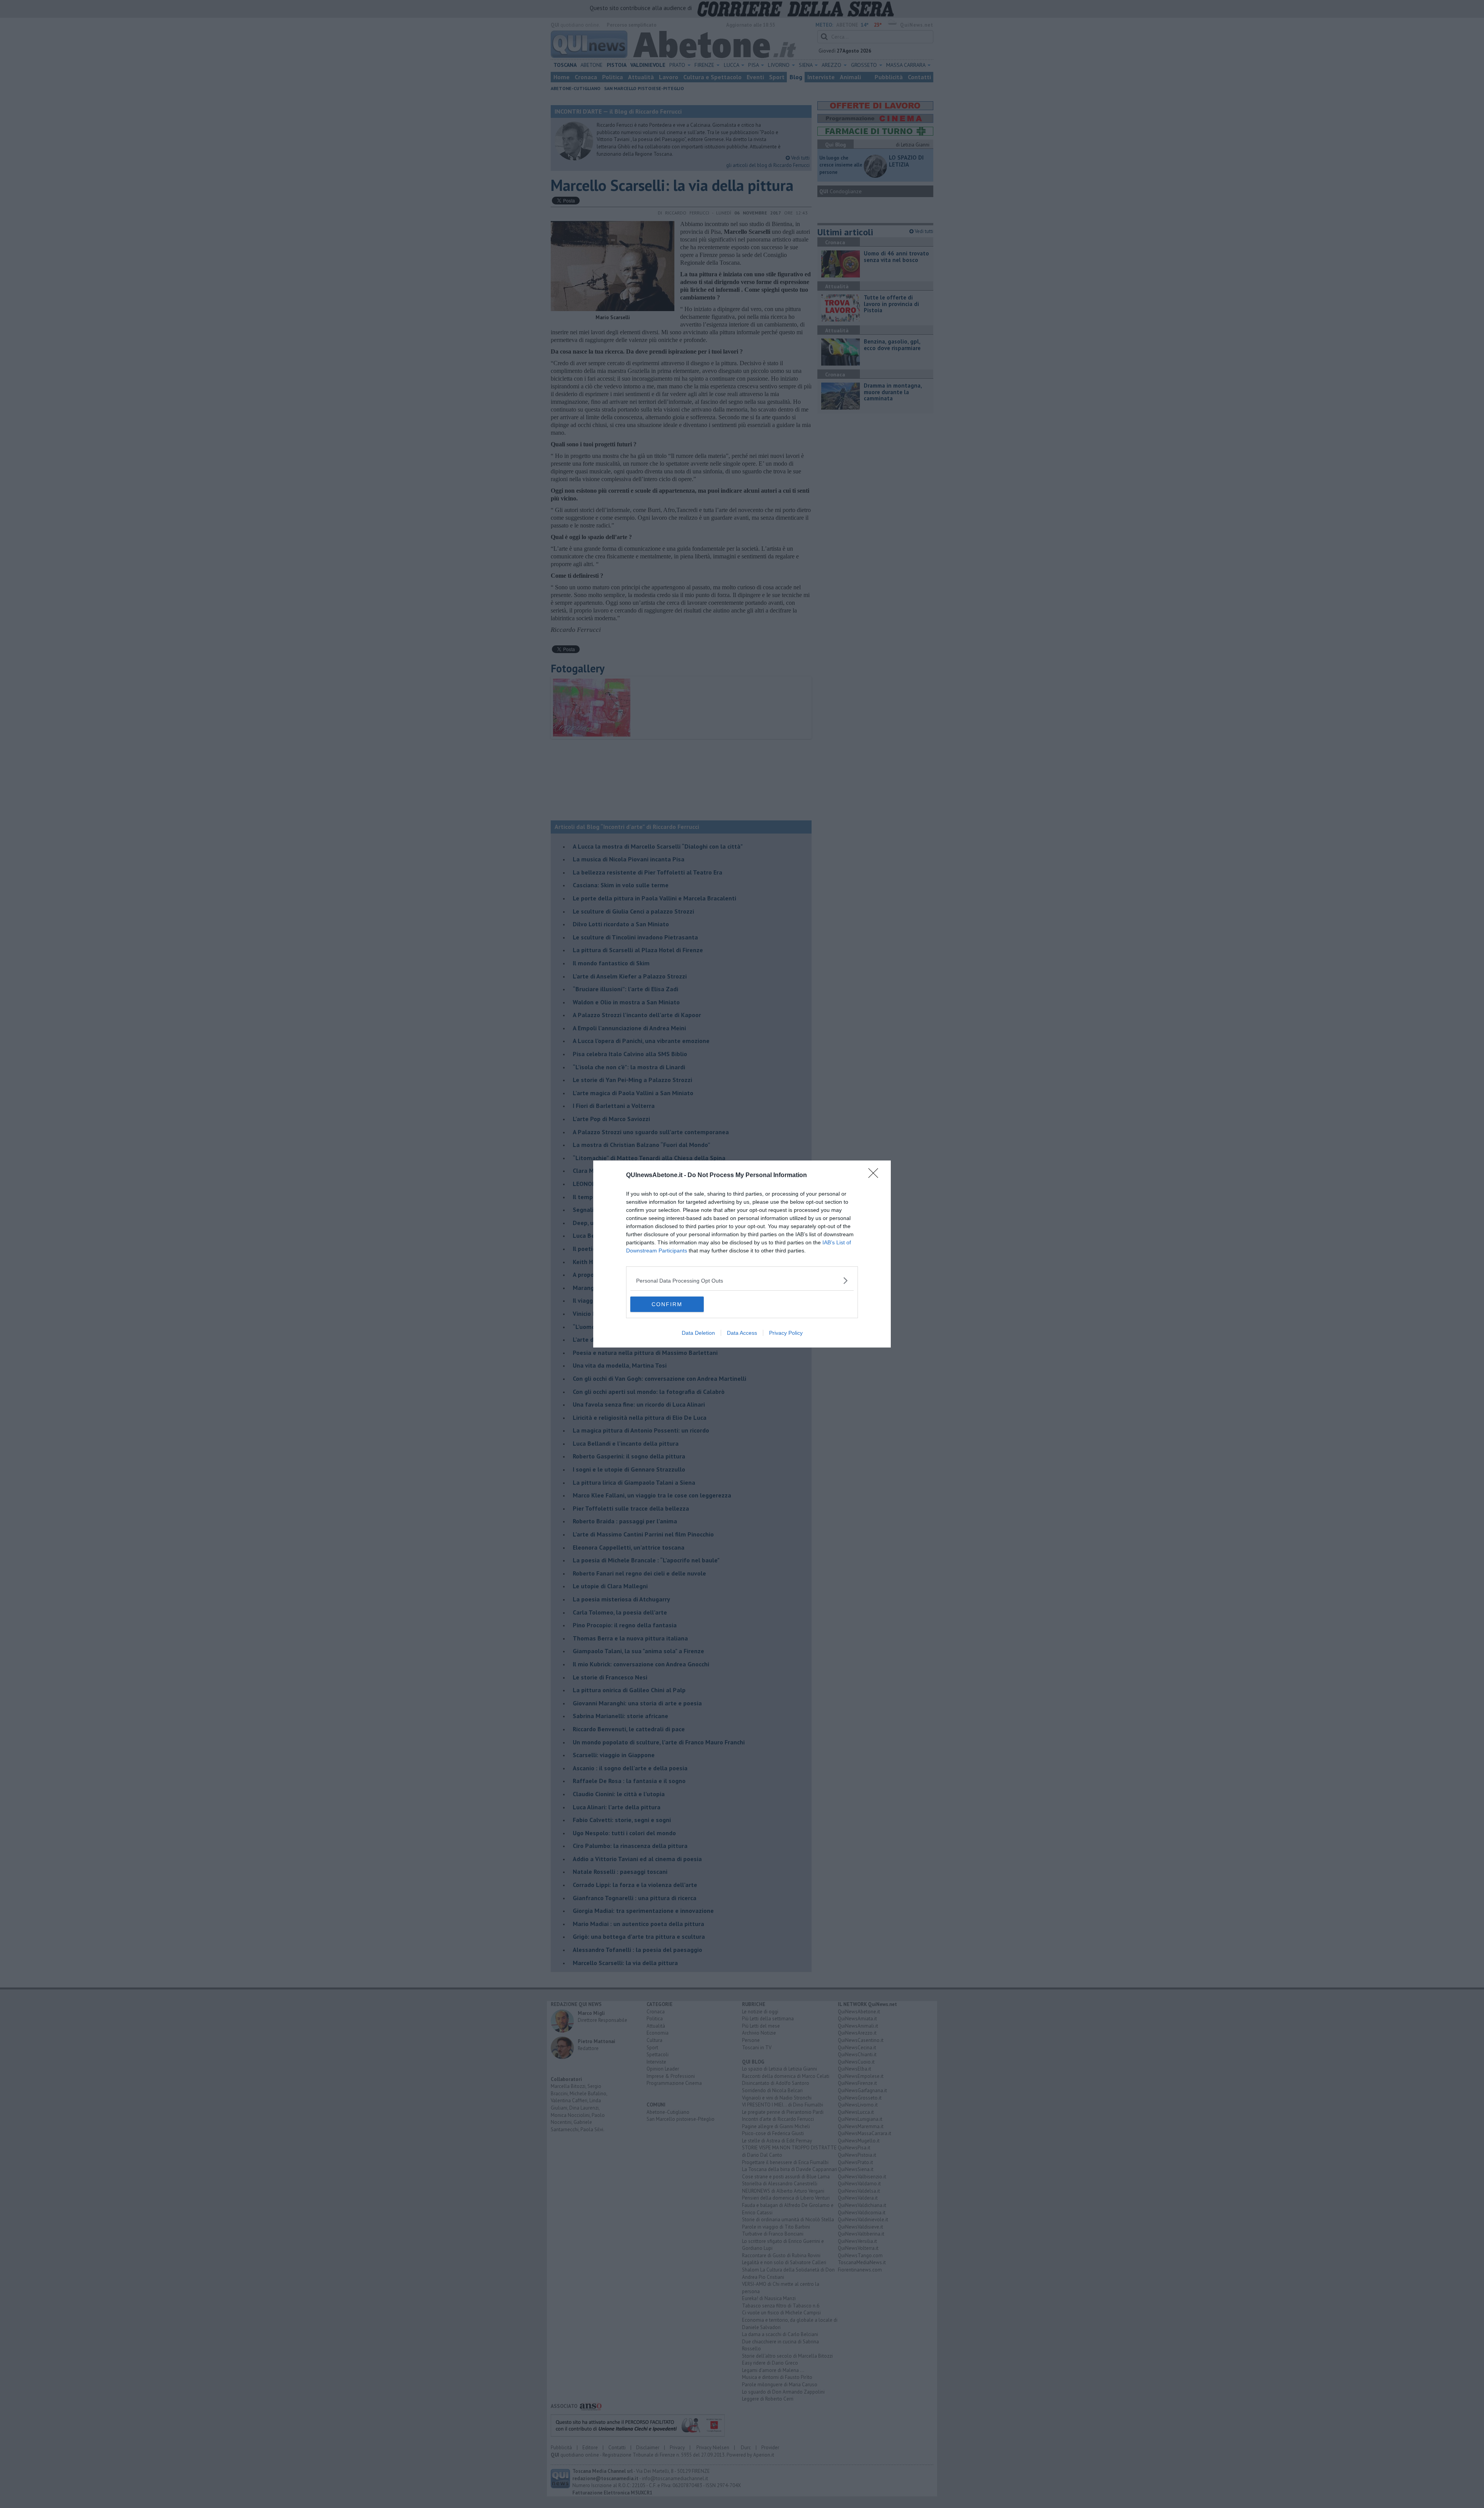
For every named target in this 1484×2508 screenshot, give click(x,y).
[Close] (876, 1176)
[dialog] (742, 1254)
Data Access (742, 1333)
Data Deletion (698, 1333)
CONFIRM (667, 1304)
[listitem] (742, 1280)
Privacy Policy (786, 1333)
